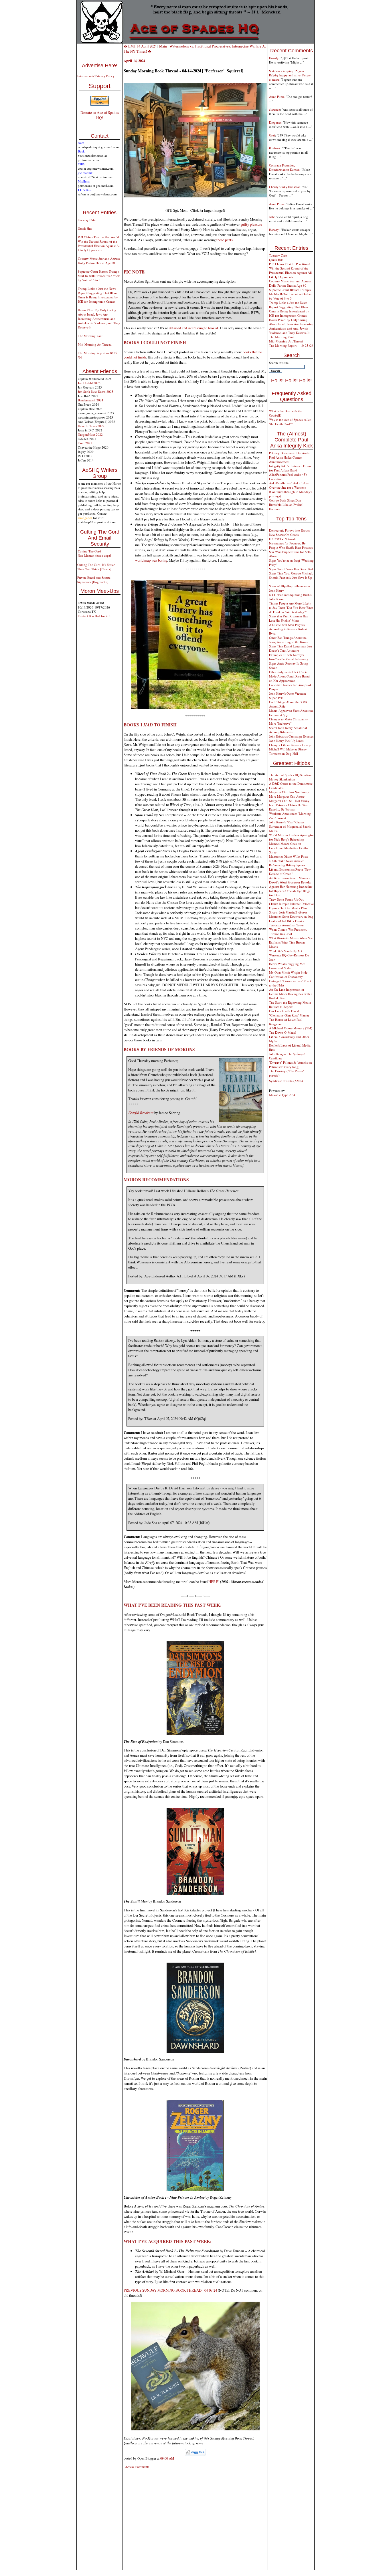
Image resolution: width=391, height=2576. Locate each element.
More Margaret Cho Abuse (287, 796)
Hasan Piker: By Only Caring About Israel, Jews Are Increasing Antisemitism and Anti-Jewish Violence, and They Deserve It (99, 319)
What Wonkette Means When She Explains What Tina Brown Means (291, 942)
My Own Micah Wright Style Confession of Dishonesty (288, 974)
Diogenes (275, 122)
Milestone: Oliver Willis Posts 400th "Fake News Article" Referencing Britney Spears (288, 861)
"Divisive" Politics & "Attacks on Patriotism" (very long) (291, 1065)
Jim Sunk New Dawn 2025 (96, 392)
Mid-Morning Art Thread (95, 344)
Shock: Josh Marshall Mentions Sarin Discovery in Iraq (291, 914)
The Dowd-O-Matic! (283, 1032)
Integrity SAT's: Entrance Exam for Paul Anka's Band (290, 468)
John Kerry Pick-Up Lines (286, 741)
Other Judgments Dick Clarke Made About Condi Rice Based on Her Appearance (289, 676)
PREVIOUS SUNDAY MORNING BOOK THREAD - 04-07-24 (170, 2290)
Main (163, 46)
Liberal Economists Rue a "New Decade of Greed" (290, 871)
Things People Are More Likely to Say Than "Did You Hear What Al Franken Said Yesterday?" (291, 608)
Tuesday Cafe (87, 220)
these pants (225, 240)
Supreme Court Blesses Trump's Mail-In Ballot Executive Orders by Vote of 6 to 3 (99, 276)
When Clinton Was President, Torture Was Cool (288, 932)
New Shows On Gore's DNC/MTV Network (284, 537)
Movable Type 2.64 (282, 1095)
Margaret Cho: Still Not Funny (289, 801)
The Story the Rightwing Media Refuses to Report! (290, 1004)
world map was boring (151, 560)
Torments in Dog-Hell (284, 753)
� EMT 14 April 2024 (140, 46)
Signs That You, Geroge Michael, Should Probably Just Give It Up (291, 575)
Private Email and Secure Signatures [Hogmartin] (94, 580)
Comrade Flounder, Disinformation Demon (284, 167)
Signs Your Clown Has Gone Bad (291, 569)
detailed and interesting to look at (193, 328)
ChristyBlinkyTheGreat (284, 187)
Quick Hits (85, 228)
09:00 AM (167, 2458)
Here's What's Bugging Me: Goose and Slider (287, 966)
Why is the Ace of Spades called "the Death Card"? (290, 422)
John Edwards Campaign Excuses (291, 736)
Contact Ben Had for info (95, 616)
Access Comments (137, 2467)
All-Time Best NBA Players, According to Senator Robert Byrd (288, 629)
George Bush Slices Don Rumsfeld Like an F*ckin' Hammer (286, 505)
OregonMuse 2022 (90, 434)
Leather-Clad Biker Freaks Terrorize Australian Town (286, 923)
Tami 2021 (85, 443)
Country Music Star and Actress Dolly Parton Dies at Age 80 (99, 261)
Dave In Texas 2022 (91, 426)
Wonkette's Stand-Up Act (286, 951)
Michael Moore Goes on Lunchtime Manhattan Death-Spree (289, 848)
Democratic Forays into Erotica (290, 530)
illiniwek (275, 148)
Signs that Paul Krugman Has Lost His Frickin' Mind (288, 618)
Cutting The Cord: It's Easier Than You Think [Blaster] (96, 567)
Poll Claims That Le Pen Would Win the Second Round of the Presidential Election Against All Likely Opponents (99, 243)
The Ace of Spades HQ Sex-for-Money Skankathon (290, 777)
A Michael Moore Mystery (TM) (291, 1028)
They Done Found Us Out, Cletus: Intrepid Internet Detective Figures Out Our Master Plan (291, 904)
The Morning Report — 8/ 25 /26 (291, 345)
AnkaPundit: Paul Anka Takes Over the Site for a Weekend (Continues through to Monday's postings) (291, 490)
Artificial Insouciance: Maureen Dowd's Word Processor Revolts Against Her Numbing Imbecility (291, 882)
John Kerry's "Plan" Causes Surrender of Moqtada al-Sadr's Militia (290, 826)
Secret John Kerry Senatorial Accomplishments (288, 730)
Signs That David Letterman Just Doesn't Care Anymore (291, 648)
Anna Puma (277, 97)
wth (271, 217)
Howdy (274, 58)
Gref (272, 135)
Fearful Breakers (141, 1112)
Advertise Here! (100, 66)
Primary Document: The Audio (290, 453)
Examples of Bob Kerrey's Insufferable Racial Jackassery (289, 657)
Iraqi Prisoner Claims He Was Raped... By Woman (288, 807)
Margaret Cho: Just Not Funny (289, 792)
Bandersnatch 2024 (91, 400)
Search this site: (279, 363)
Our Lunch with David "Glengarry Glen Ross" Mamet (289, 1013)
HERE (213, 1582)
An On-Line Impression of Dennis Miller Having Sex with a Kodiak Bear (291, 994)
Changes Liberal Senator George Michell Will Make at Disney (291, 747)
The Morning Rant (90, 336)
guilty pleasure (251, 224)
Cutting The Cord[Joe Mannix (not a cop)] (94, 553)
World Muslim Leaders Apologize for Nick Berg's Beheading (291, 837)
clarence (275, 109)
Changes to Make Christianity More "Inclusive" (289, 721)
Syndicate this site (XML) (286, 1081)
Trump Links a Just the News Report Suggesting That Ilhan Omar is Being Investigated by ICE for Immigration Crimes (98, 295)
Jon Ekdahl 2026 (89, 383)
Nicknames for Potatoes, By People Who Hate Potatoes (291, 545)
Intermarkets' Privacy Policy (96, 76)
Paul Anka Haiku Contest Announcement (286, 459)
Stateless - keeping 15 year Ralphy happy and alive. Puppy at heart (290, 75)
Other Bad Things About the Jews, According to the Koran (289, 640)
